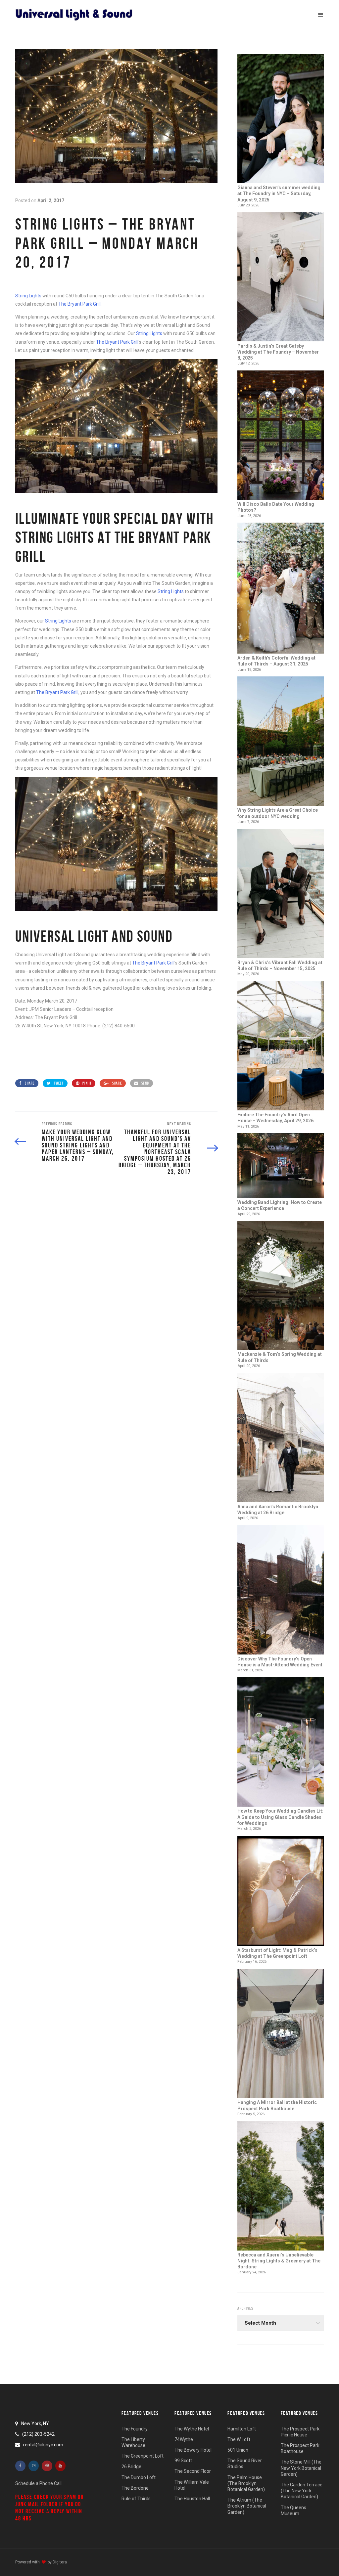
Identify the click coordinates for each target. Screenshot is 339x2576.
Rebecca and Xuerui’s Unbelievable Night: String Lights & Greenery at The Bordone (279, 2261)
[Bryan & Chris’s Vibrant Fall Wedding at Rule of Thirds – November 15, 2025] (281, 894)
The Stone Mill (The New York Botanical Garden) (301, 2468)
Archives (245, 2308)
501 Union (238, 2450)
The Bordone (135, 2488)
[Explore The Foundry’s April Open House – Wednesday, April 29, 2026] (281, 1046)
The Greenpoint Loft (143, 2456)
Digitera (60, 2562)
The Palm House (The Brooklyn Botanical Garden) (246, 2483)
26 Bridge (131, 2467)
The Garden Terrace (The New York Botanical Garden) (302, 2491)
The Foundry (135, 2429)
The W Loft (239, 2439)
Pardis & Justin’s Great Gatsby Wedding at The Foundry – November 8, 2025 (278, 352)
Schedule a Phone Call (38, 2483)
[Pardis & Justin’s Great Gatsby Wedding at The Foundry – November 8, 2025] (281, 278)
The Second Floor (193, 2471)
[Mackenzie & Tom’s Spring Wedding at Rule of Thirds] (281, 1286)
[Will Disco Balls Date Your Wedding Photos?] (281, 436)
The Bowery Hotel (193, 2450)
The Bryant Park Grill (79, 304)
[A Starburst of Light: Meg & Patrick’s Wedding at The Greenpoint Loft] (281, 1891)
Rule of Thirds (136, 2499)
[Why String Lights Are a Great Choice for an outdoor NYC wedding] (281, 742)
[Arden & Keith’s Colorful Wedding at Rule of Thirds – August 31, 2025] (281, 589)
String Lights (28, 296)
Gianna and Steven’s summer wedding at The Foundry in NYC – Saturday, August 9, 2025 (279, 193)
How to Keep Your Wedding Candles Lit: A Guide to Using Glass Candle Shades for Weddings (280, 1817)
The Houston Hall (192, 2499)
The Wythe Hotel (192, 2429)
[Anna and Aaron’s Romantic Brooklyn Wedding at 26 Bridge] (281, 1438)
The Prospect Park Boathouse (300, 2448)
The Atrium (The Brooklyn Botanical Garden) (247, 2506)
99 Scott (183, 2461)
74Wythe (184, 2439)
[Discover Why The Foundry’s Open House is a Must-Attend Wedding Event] (281, 1590)
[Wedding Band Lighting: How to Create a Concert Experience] (281, 1166)
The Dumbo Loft (139, 2477)
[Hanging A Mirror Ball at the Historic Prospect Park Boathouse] (281, 2034)
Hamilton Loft (242, 2429)
